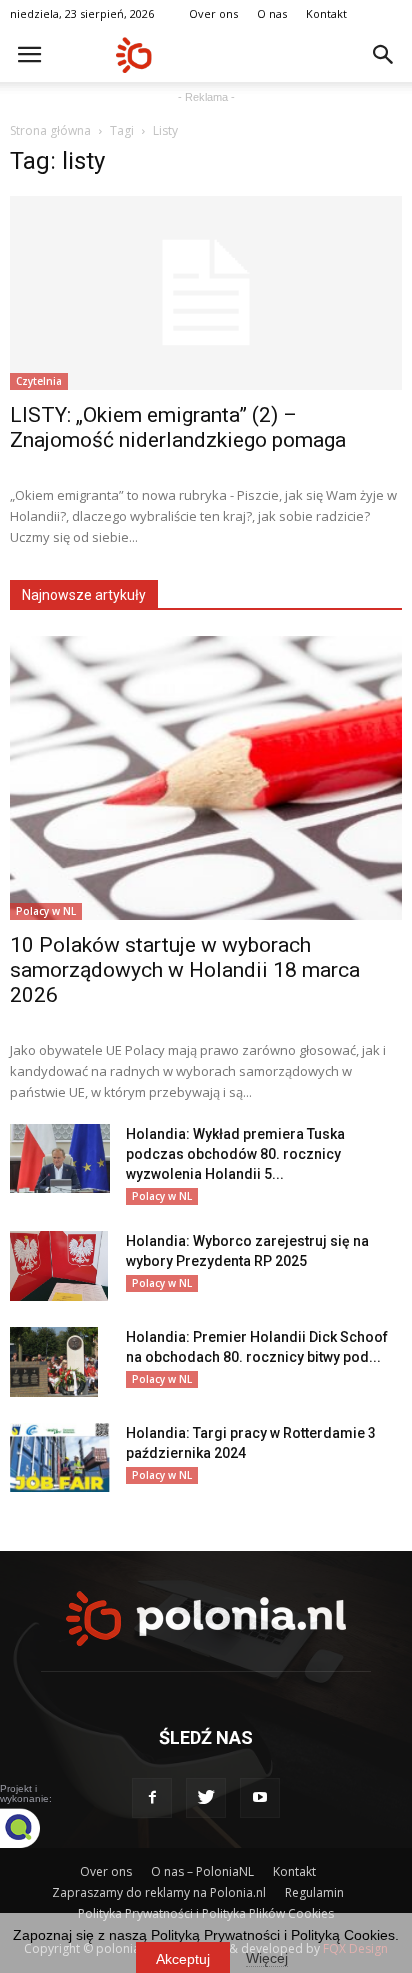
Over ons (213, 13)
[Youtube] (260, 1798)
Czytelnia (39, 381)
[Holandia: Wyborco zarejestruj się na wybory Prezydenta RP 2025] (59, 1266)
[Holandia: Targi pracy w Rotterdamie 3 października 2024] (60, 1457)
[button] (384, 55)
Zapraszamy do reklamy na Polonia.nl (159, 1892)
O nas (272, 13)
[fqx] (35, 1828)
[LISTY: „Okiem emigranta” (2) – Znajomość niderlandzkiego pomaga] (206, 293)
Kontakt (326, 13)
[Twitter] (206, 1798)
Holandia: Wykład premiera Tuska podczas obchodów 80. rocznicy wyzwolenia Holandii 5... (235, 1154)
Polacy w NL (46, 911)
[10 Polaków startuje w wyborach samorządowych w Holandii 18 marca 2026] (206, 778)
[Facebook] (152, 1798)
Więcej (267, 1958)
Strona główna (50, 130)
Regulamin (314, 1892)
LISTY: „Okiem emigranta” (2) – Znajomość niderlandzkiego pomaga (178, 427)
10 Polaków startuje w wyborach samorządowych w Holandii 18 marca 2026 (185, 970)
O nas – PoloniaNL (202, 1871)
